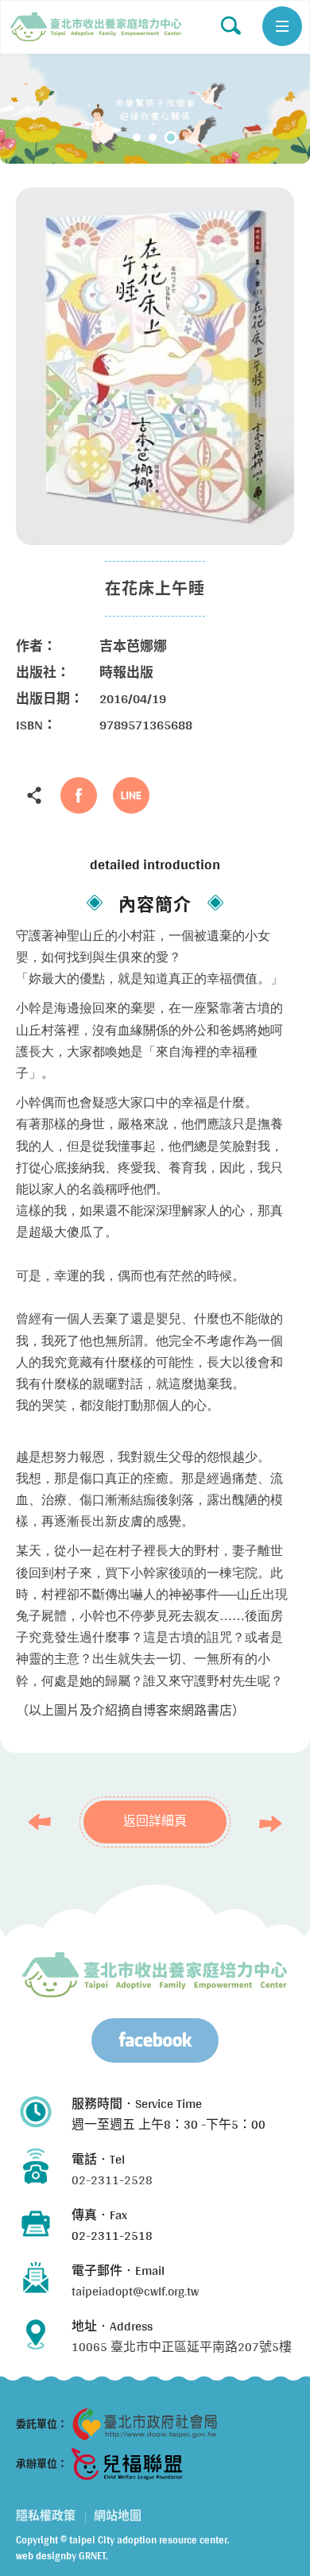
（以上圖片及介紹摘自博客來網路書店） (130, 1710)
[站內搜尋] (231, 25)
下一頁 (266, 1824)
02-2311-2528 (112, 2180)
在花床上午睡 (96, 27)
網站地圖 (118, 2516)
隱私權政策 (46, 2516)
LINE (131, 795)
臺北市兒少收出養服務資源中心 (155, 1975)
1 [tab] (137, 137)
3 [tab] (171, 137)
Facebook (79, 795)
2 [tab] (153, 137)
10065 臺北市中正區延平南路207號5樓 (182, 2347)
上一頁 (44, 1822)
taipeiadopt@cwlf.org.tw (135, 2291)
